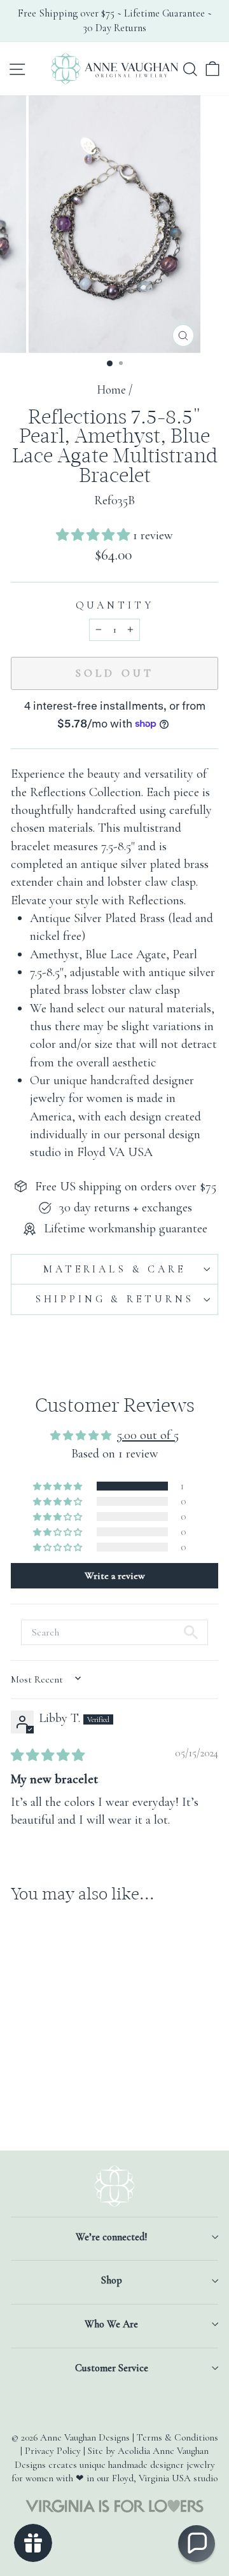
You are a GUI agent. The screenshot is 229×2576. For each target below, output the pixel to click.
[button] (94, 535)
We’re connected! (111, 2237)
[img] (48, 1755)
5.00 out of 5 (148, 1435)
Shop (112, 2280)
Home (111, 390)
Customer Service (112, 2368)
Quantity (115, 605)
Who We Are (111, 2324)
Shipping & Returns (114, 1299)
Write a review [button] (115, 1576)
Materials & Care (114, 1269)
